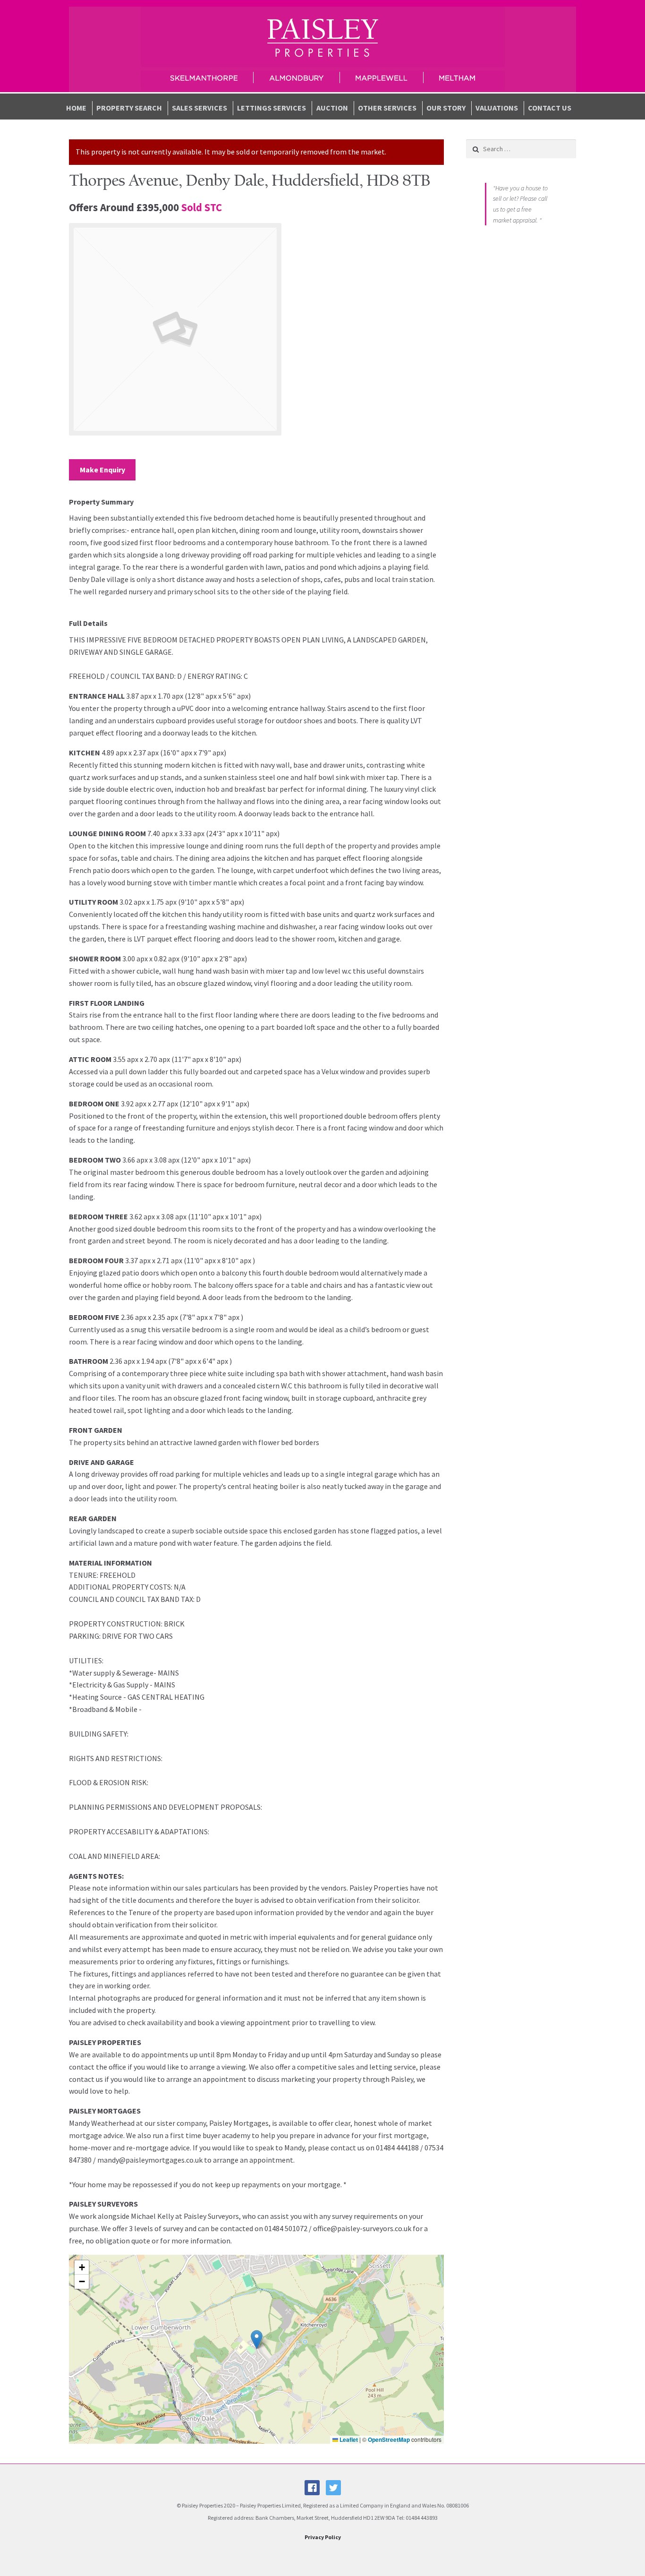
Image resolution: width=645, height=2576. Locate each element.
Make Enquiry (102, 470)
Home (76, 108)
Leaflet (348, 2439)
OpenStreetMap (389, 2439)
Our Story (446, 108)
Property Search (129, 108)
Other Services (387, 108)
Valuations (497, 108)
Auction (332, 108)
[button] (257, 2340)
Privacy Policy (323, 2537)
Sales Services (199, 108)
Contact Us (550, 108)
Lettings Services (272, 108)
